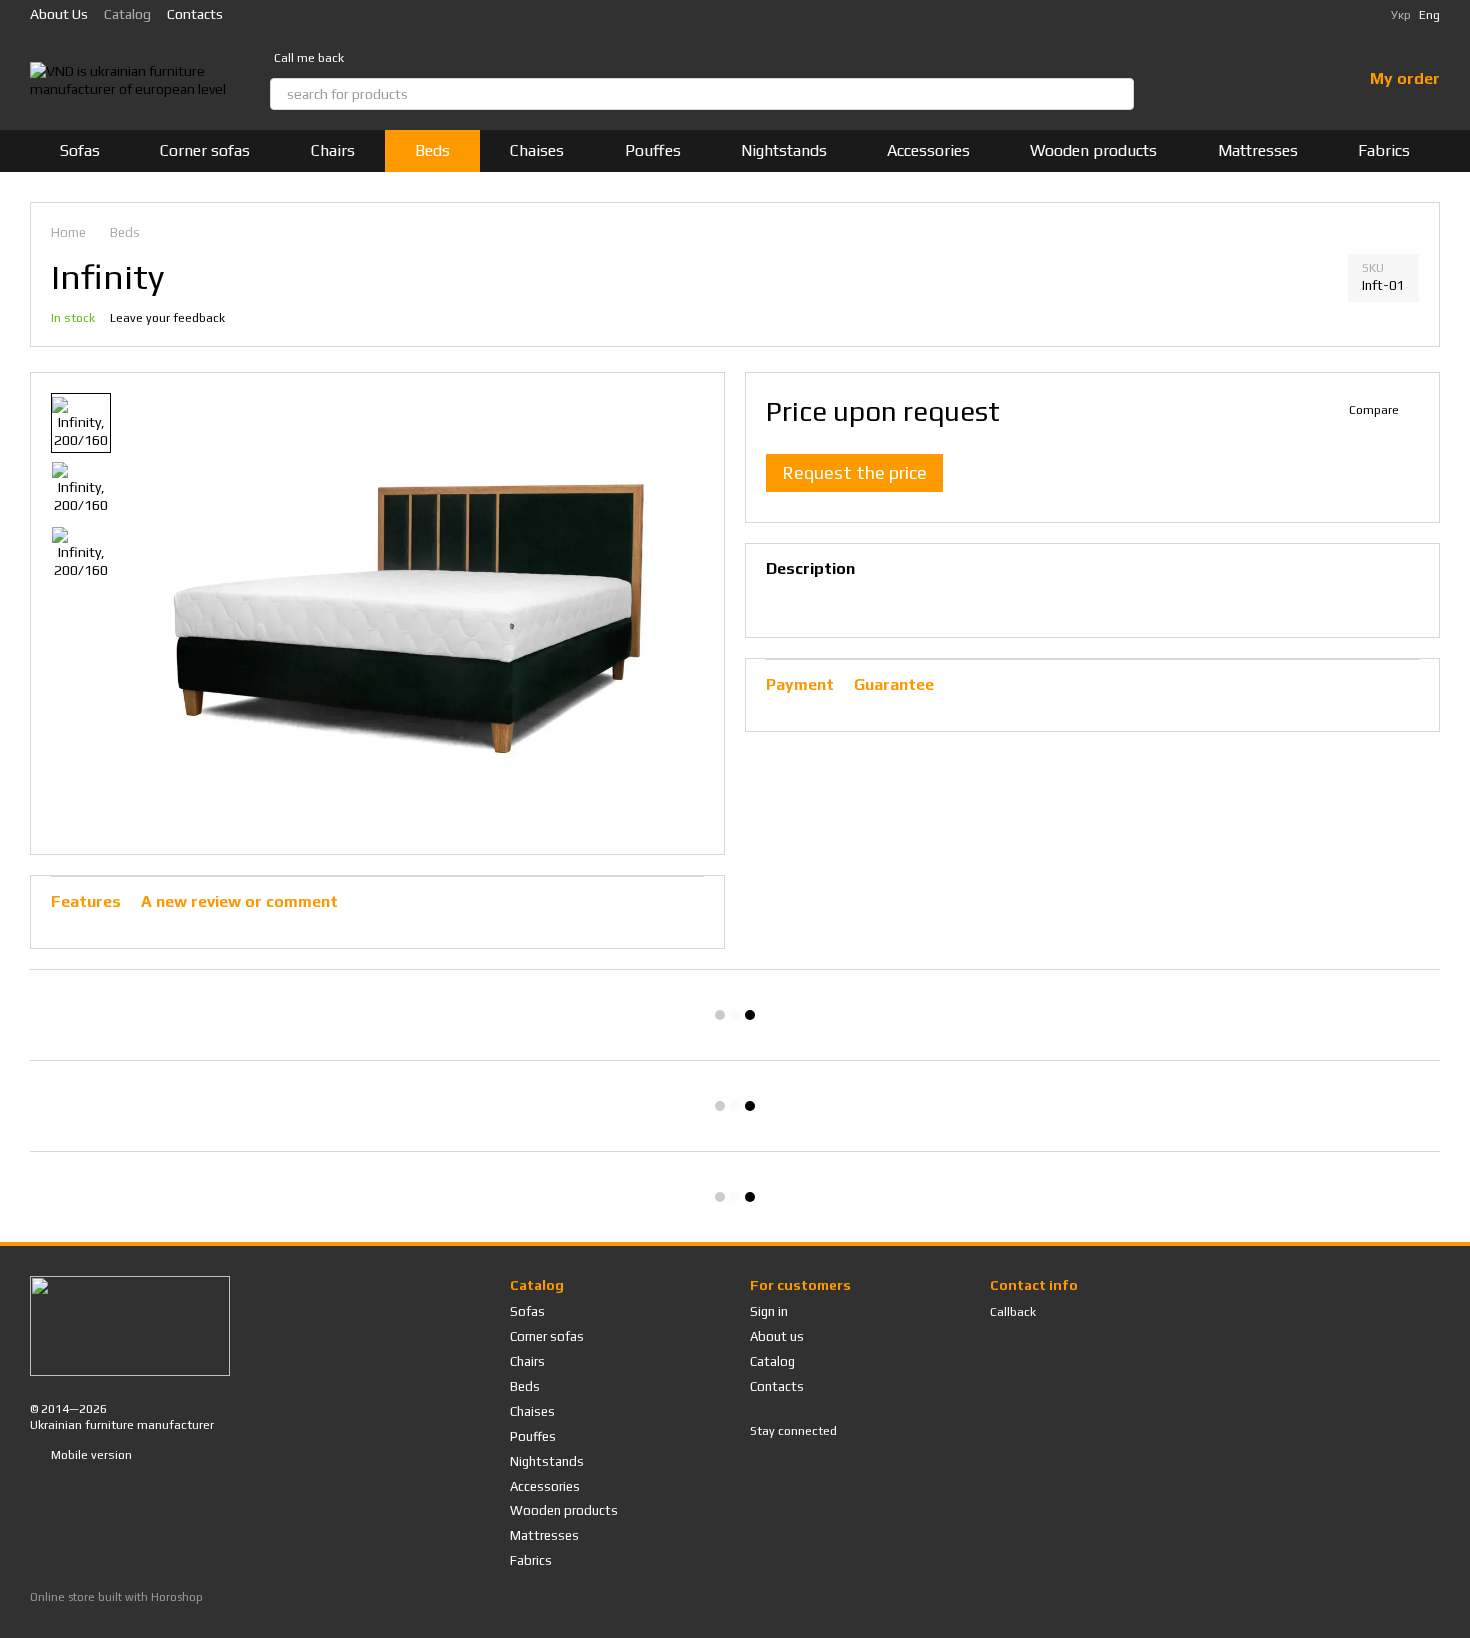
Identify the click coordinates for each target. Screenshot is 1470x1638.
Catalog (127, 14)
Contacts (195, 14)
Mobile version (90, 1455)
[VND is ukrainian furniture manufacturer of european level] (130, 1325)
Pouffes (653, 150)
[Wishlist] (1294, 80)
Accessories (928, 150)
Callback (1013, 1312)
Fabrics (1384, 150)
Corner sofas (205, 150)
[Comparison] (1242, 80)
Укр (1401, 15)
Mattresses (1258, 150)
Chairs (333, 150)
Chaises (537, 150)
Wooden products (1093, 150)
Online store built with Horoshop (116, 1597)
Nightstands (784, 150)
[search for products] (1118, 94)
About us (59, 14)
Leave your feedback (167, 318)
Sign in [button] (769, 1311)
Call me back (309, 58)
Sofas (80, 150)
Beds (432, 150)
